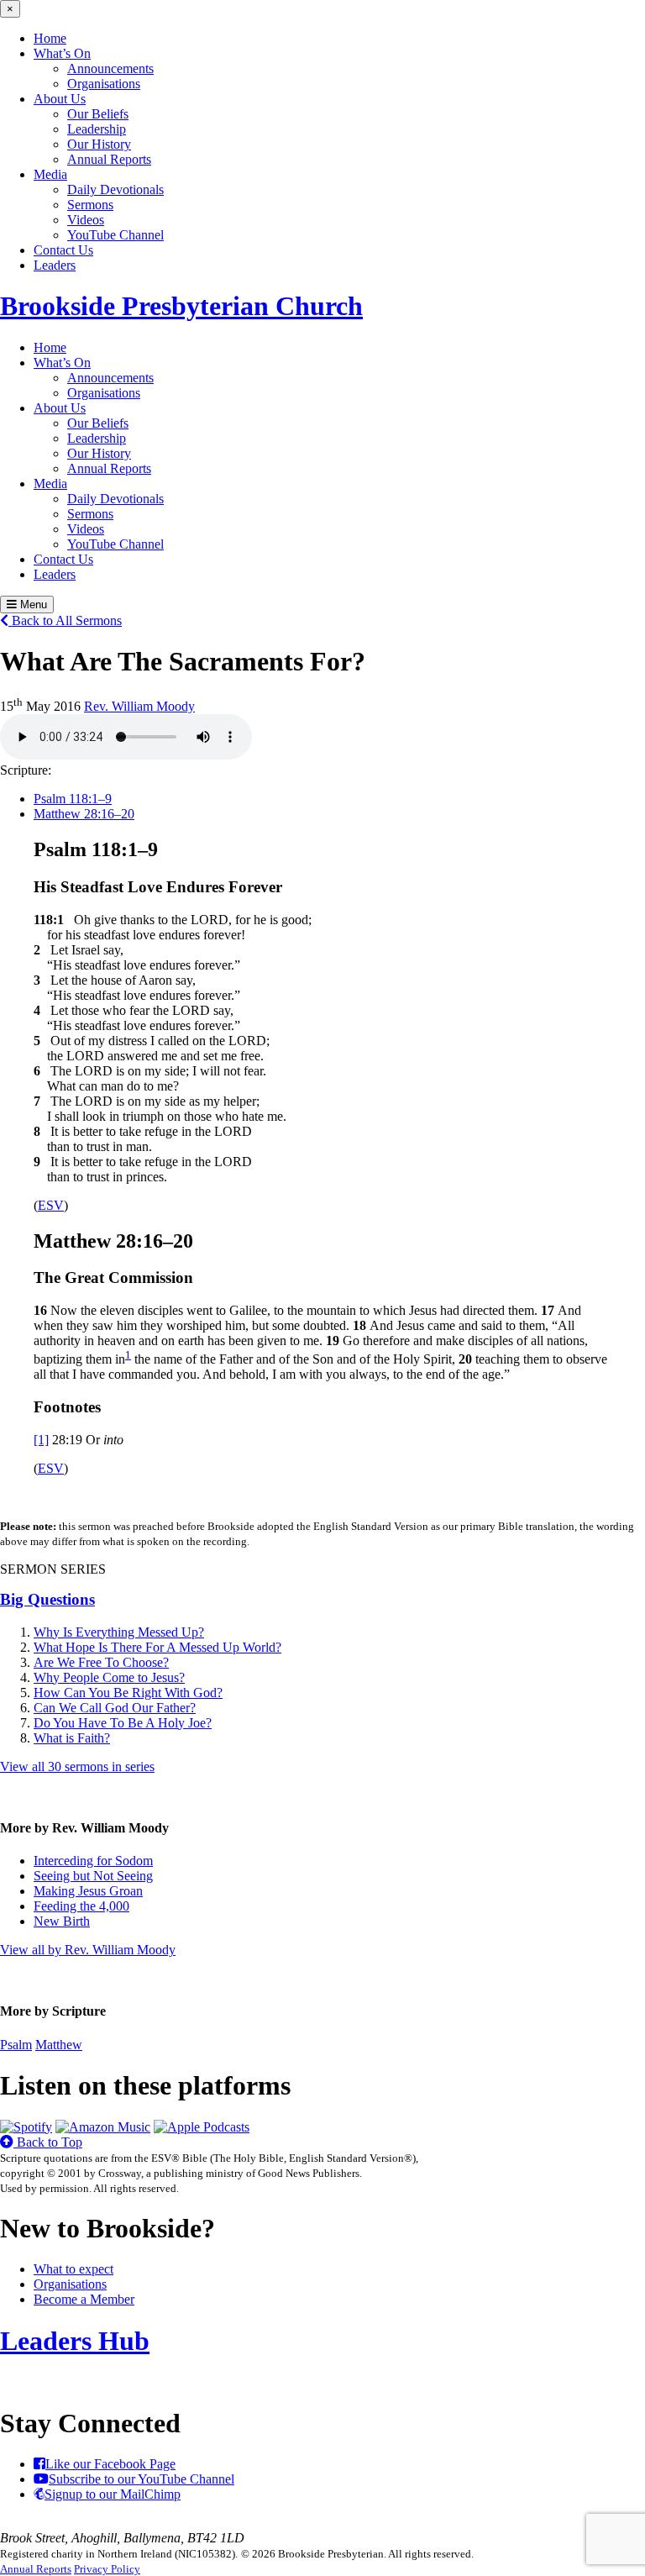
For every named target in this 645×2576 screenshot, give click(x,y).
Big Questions (47, 1599)
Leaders (55, 265)
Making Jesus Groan (88, 1891)
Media (50, 174)
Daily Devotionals (115, 189)
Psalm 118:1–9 (73, 799)
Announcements (110, 68)
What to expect (73, 2269)
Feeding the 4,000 (81, 1906)
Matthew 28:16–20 (84, 814)
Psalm (16, 2045)
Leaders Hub (75, 2341)
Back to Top (48, 2142)
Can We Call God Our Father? (115, 1708)
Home (50, 38)
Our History (99, 144)
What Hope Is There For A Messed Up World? (157, 1647)
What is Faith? (72, 1738)
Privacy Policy (107, 2569)
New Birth (62, 1921)
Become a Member (84, 2299)
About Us (60, 99)
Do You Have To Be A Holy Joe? (123, 1723)
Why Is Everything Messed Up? (119, 1632)
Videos (86, 220)
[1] (41, 1440)
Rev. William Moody (139, 706)
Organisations (104, 84)
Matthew (59, 2045)
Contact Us (63, 250)
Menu (32, 605)
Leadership (97, 129)
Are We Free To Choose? (101, 1662)
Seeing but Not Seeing (93, 1876)
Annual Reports (109, 159)
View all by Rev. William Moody (88, 1950)
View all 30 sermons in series (77, 1766)
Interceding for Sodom (93, 1861)
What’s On (62, 53)
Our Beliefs (98, 114)
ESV (51, 1205)
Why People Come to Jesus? (109, 1677)
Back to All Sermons (65, 620)
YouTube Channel (115, 235)
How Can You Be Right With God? (128, 1693)
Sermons (90, 205)
